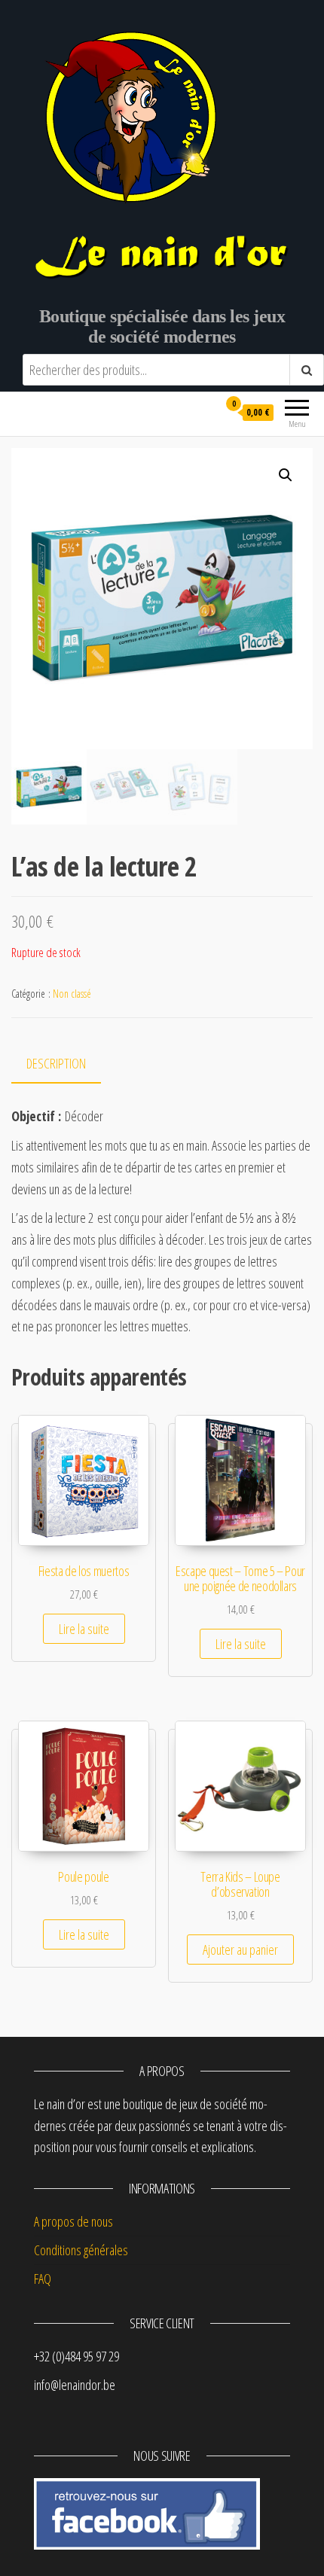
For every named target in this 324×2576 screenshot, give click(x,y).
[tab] (67, 1064)
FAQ (43, 2279)
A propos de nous (73, 2221)
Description (56, 1063)
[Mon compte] (200, 412)
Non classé (72, 994)
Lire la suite (84, 1629)
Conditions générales (81, 2250)
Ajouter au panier (240, 1950)
